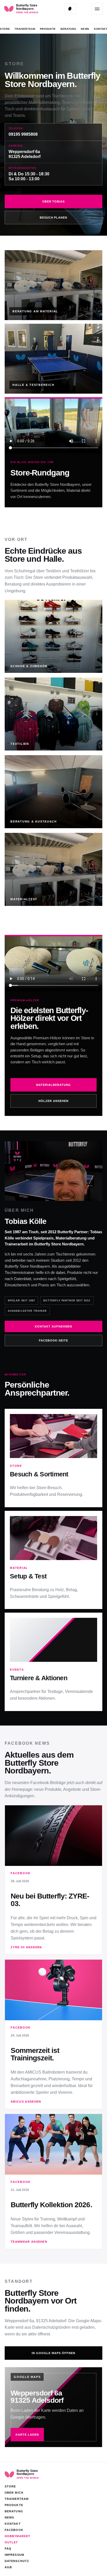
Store (5, 29)
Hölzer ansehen (53, 1101)
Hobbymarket (18, 2536)
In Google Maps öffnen (53, 2353)
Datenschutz (17, 2561)
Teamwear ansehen (29, 2242)
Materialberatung (53, 1085)
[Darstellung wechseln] (70, 9)
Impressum (14, 2555)
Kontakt (13, 2524)
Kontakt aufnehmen (53, 1326)
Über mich (14, 2493)
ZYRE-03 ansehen (26, 1947)
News (85, 29)
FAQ (8, 2549)
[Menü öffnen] (97, 9)
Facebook (14, 2530)
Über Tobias (54, 201)
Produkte (48, 29)
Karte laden (27, 2435)
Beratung (68, 29)
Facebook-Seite (53, 1340)
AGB (8, 2567)
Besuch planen (54, 218)
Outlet (11, 2542)
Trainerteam (25, 29)
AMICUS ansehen (26, 2102)
